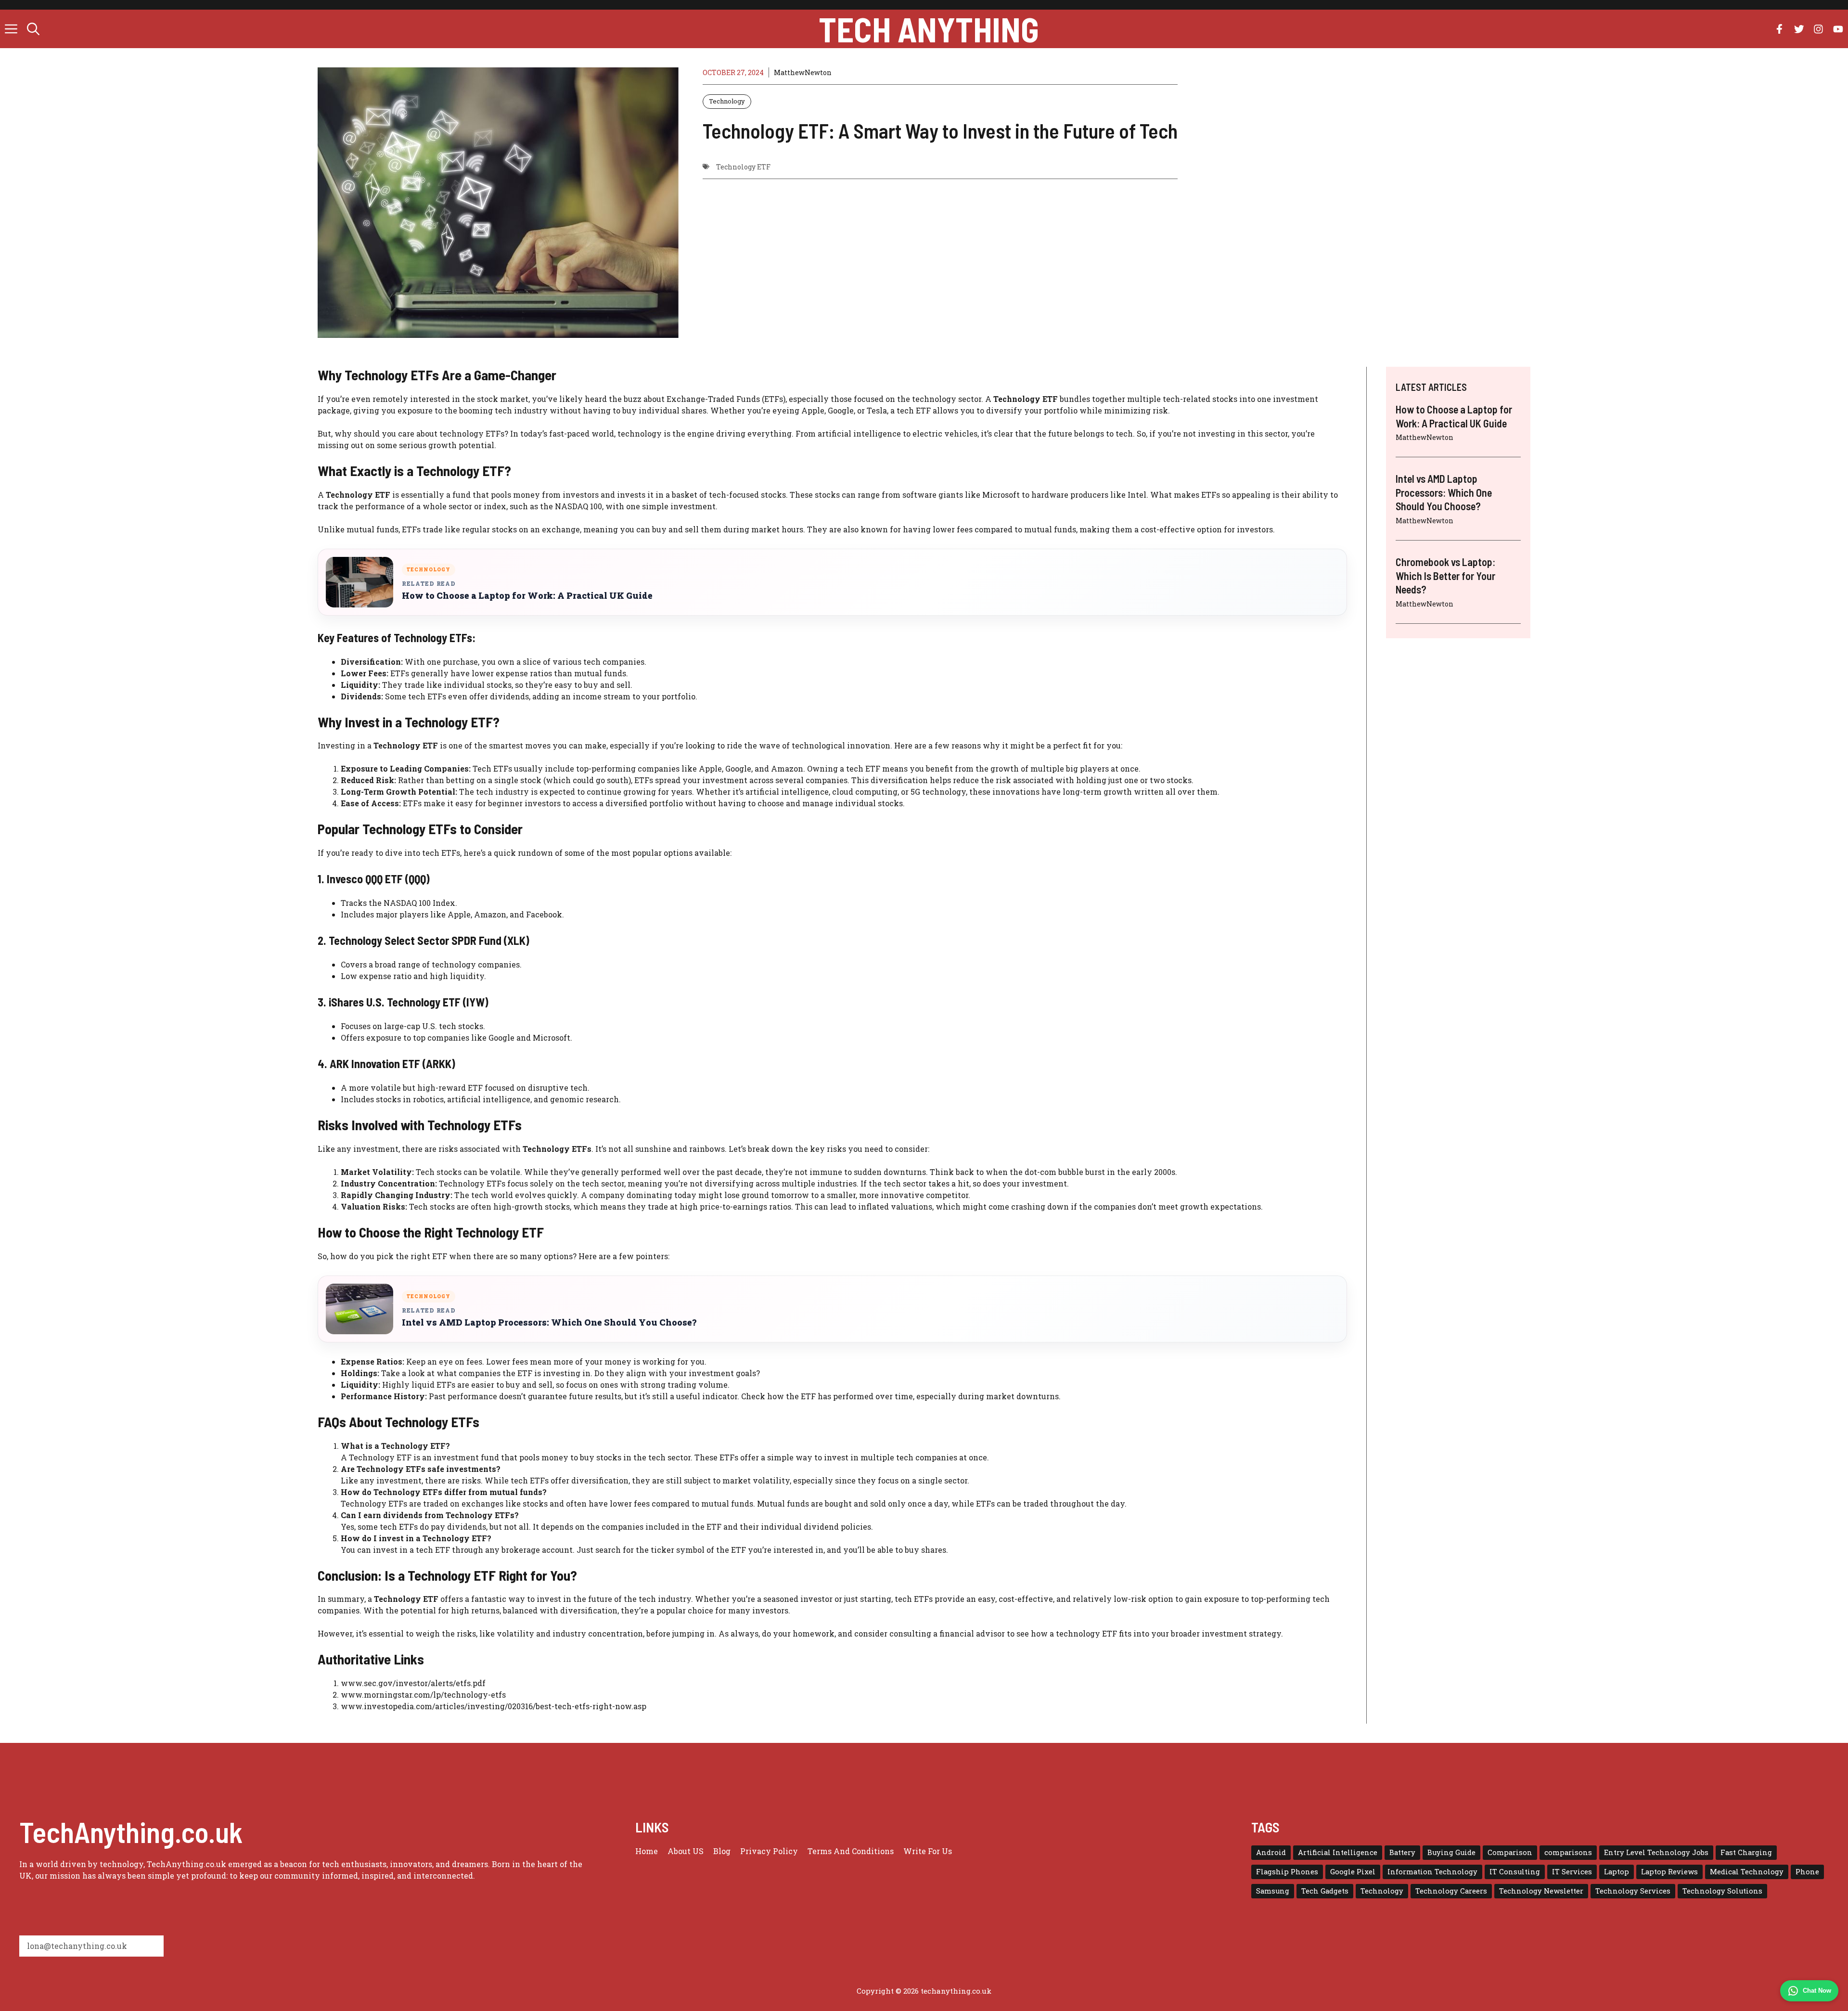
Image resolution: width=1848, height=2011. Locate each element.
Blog (722, 1851)
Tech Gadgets (1325, 1891)
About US (686, 1851)
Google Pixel (1353, 1872)
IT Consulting (1515, 1872)
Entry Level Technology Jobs (1656, 1852)
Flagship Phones (1287, 1872)
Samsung (1273, 1891)
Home (647, 1851)
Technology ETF (743, 167)
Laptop (1617, 1872)
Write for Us (928, 1851)
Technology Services (1633, 1891)
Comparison (1510, 1852)
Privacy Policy (769, 1851)
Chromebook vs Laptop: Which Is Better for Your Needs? (1445, 575)
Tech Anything (929, 29)
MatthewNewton (803, 72)
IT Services (1572, 1872)
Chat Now (1817, 1991)
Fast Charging (1746, 1852)
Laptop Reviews (1669, 1872)
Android (1271, 1852)
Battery (1402, 1852)
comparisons (1568, 1852)
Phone (1807, 1872)
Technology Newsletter (1541, 1891)
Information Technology (1432, 1872)
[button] (33, 29)
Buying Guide (1451, 1852)
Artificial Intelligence (1338, 1852)
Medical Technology (1747, 1872)
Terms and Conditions (851, 1851)
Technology (727, 101)
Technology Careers (1451, 1891)
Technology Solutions (1722, 1891)
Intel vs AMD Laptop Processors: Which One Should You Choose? (549, 1322)
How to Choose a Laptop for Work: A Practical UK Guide (527, 596)
